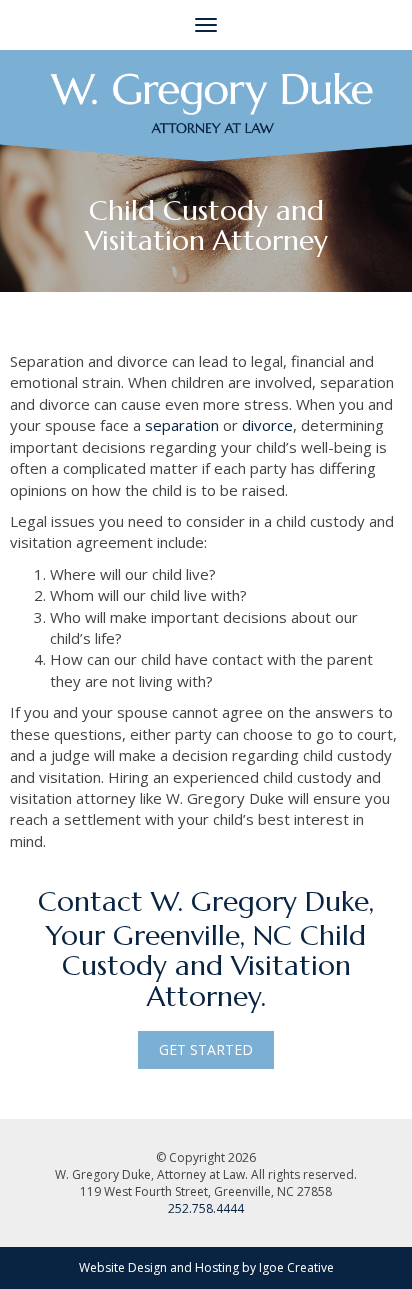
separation (182, 425)
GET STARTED (206, 1049)
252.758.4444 (206, 1208)
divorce (267, 425)
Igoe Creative (296, 1267)
